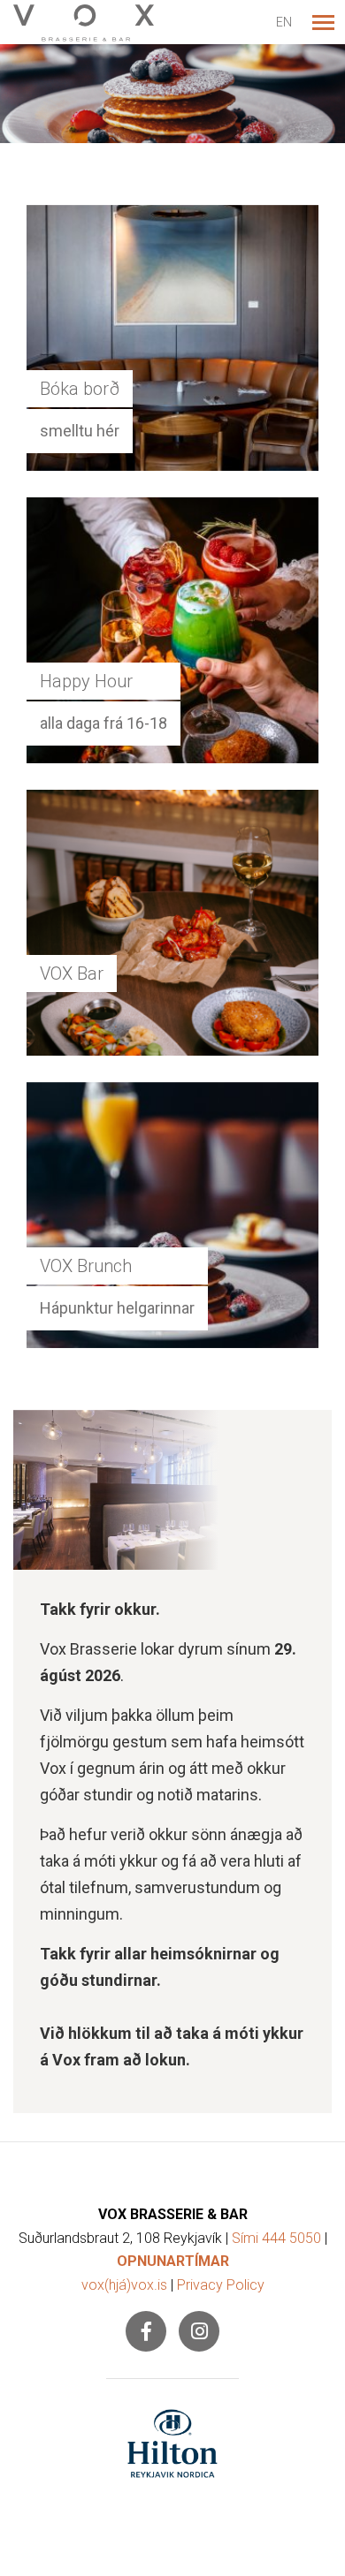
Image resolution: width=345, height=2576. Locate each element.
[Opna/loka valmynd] (323, 22)
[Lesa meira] (172, 94)
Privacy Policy (221, 2285)
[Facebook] (146, 2331)
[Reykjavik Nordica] (172, 2443)
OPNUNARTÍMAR (173, 2261)
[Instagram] (199, 2331)
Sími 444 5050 (276, 2238)
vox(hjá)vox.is (124, 2285)
